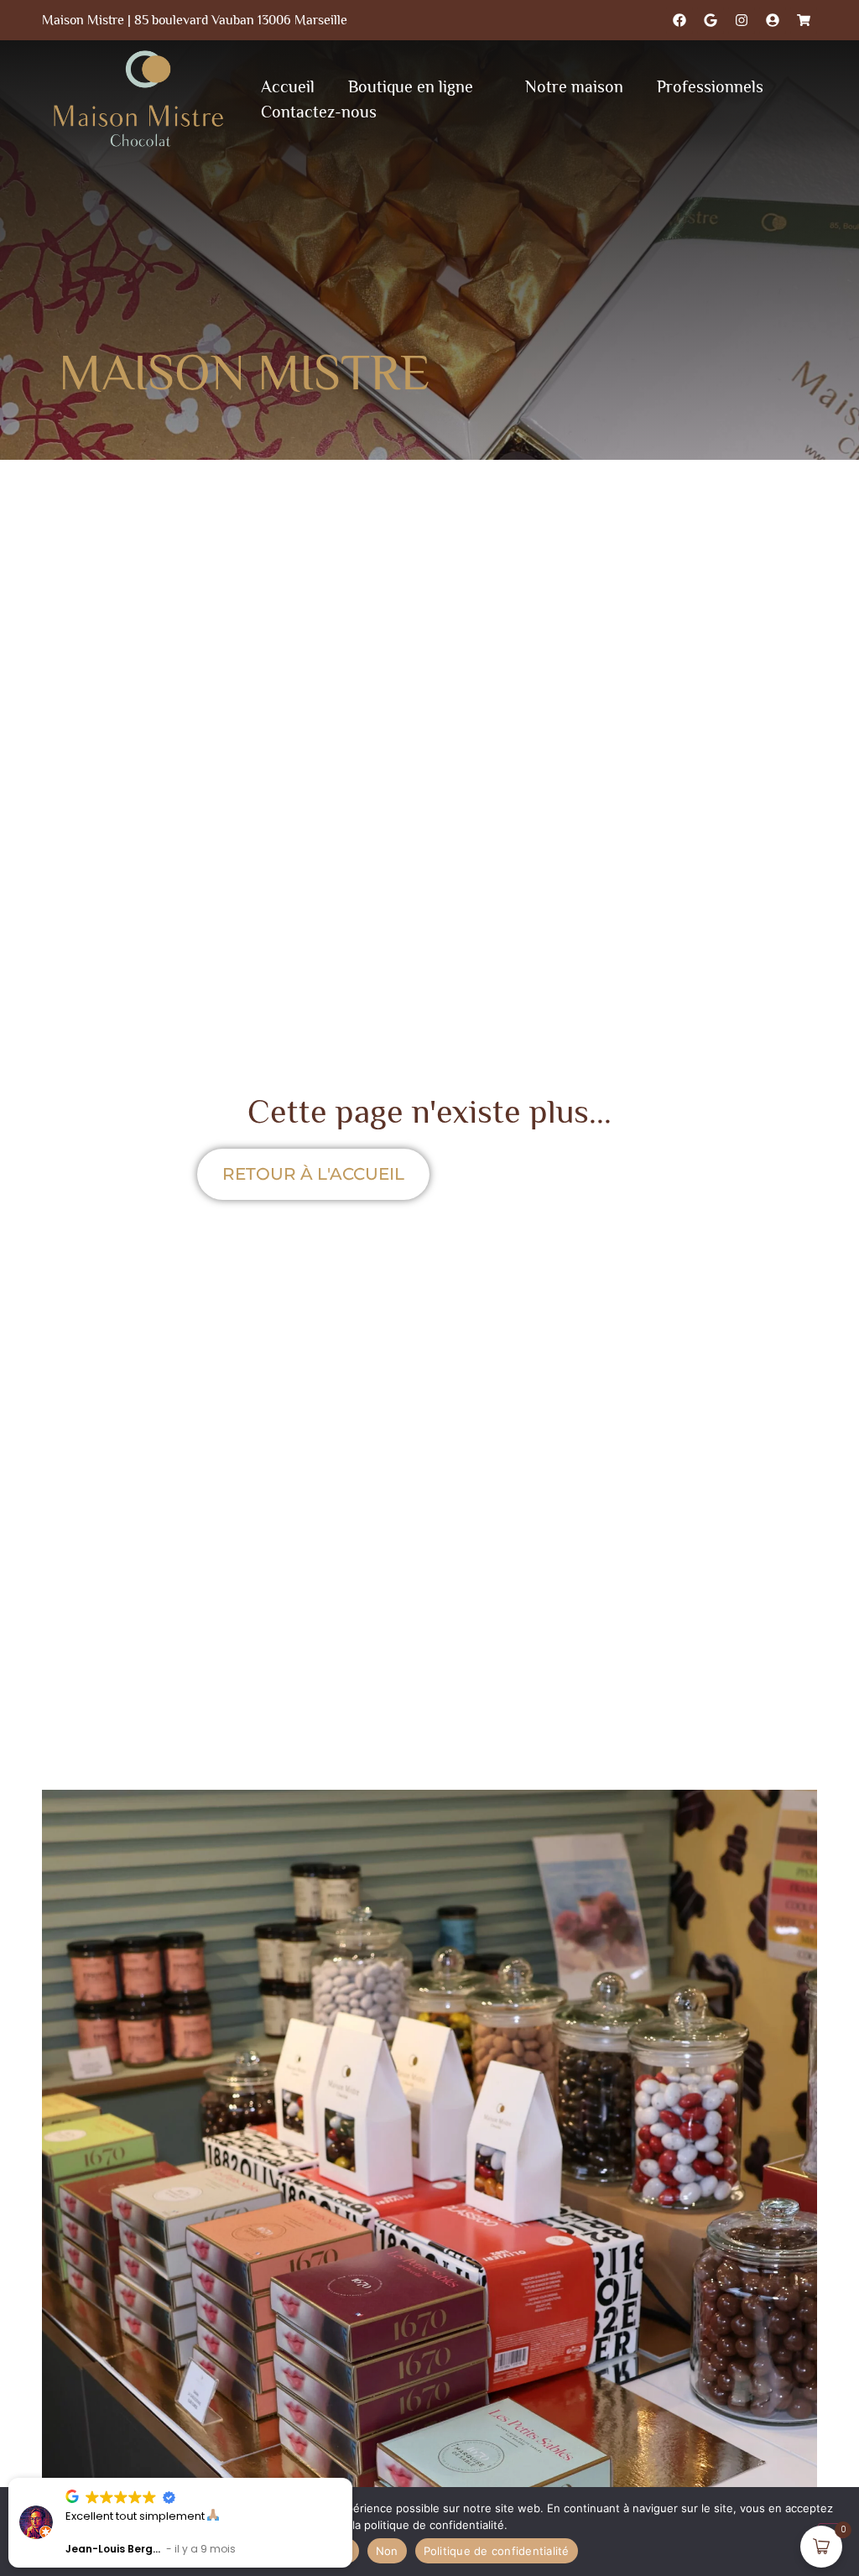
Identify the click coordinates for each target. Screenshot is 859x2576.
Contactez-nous (319, 112)
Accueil (288, 86)
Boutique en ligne (411, 86)
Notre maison (574, 86)
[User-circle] (773, 20)
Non (387, 2551)
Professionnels (710, 86)
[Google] (711, 20)
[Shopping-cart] (804, 20)
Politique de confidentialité (497, 2551)
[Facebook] (679, 20)
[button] (351, 2479)
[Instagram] (742, 20)
